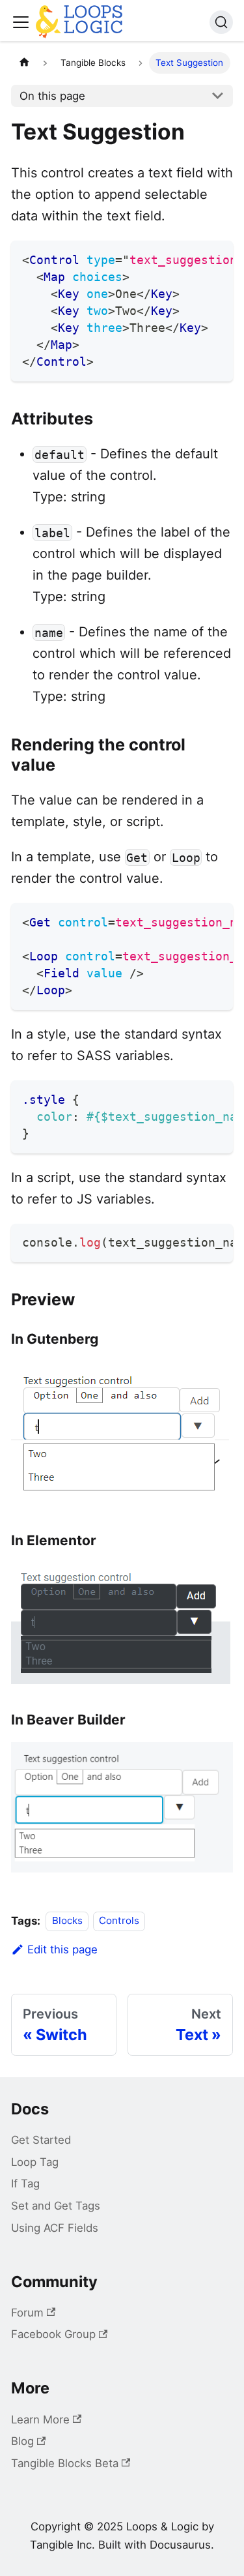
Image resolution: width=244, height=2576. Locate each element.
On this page (52, 96)
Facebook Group (53, 2334)
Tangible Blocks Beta (65, 2463)
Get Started (41, 2140)
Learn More (40, 2420)
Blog (22, 2441)
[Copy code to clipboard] (216, 258)
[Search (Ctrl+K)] (221, 22)
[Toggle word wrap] (192, 258)
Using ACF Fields (55, 2228)
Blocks (67, 1921)
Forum (27, 2313)
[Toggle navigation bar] (21, 22)
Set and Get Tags (56, 2206)
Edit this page (62, 1949)
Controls (119, 1921)
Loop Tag (35, 2162)
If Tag (25, 2184)
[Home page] (24, 63)
